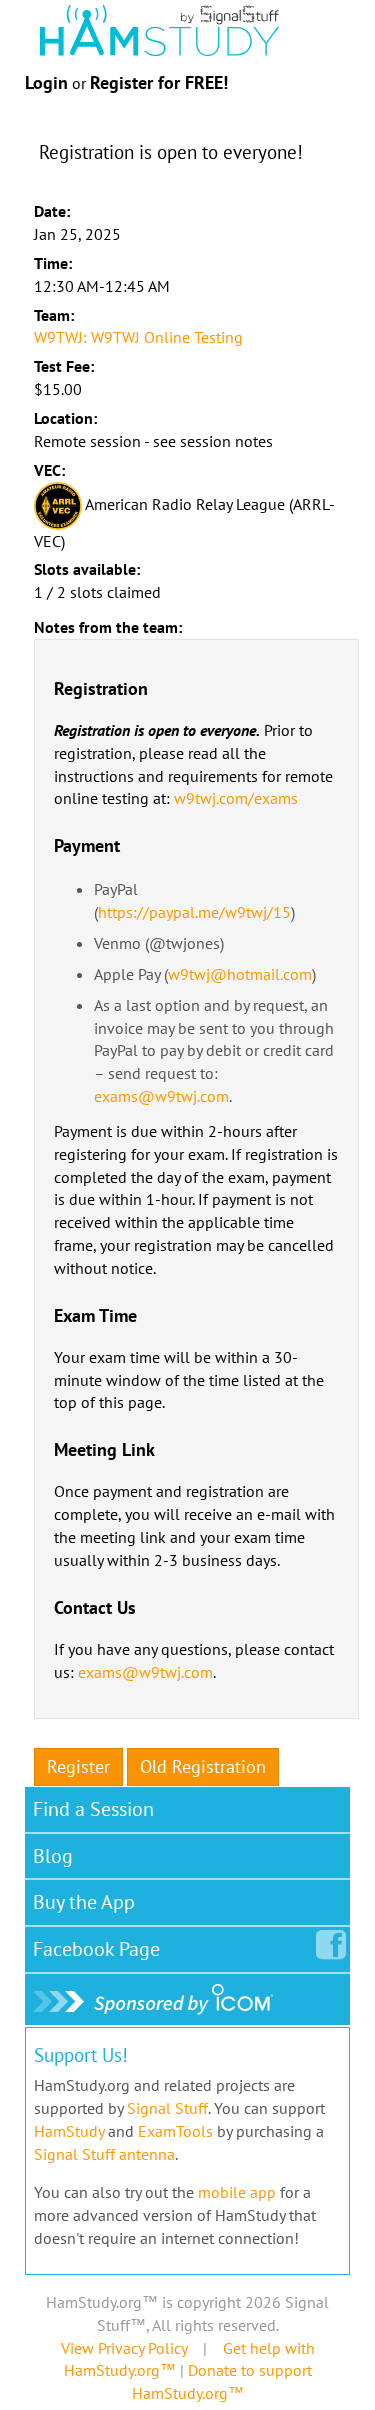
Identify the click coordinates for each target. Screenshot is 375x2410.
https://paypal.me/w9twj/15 (194, 912)
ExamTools (175, 2131)
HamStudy (69, 2131)
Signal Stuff (167, 2108)
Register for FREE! (159, 82)
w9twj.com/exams (236, 798)
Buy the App (84, 1902)
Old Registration (203, 1766)
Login (46, 82)
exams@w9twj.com (161, 1096)
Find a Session (93, 1809)
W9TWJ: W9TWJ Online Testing (138, 337)
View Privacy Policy (124, 2348)
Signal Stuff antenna (104, 2154)
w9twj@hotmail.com (240, 974)
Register (78, 1766)
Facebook (96, 1949)
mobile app (237, 2192)
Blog (53, 1856)
